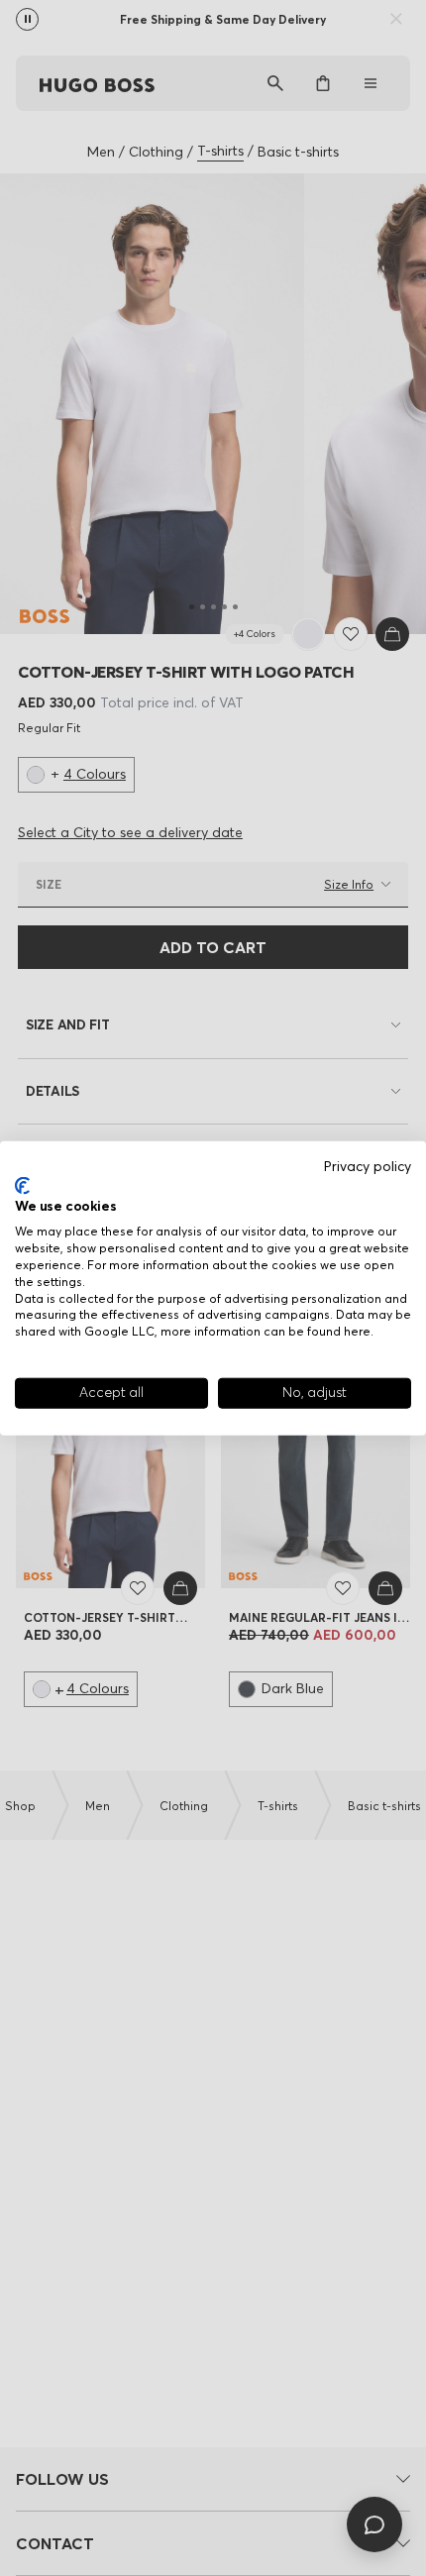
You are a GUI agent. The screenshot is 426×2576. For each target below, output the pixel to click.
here (357, 1331)
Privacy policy (368, 1167)
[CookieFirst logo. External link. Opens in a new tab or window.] (22, 1186)
